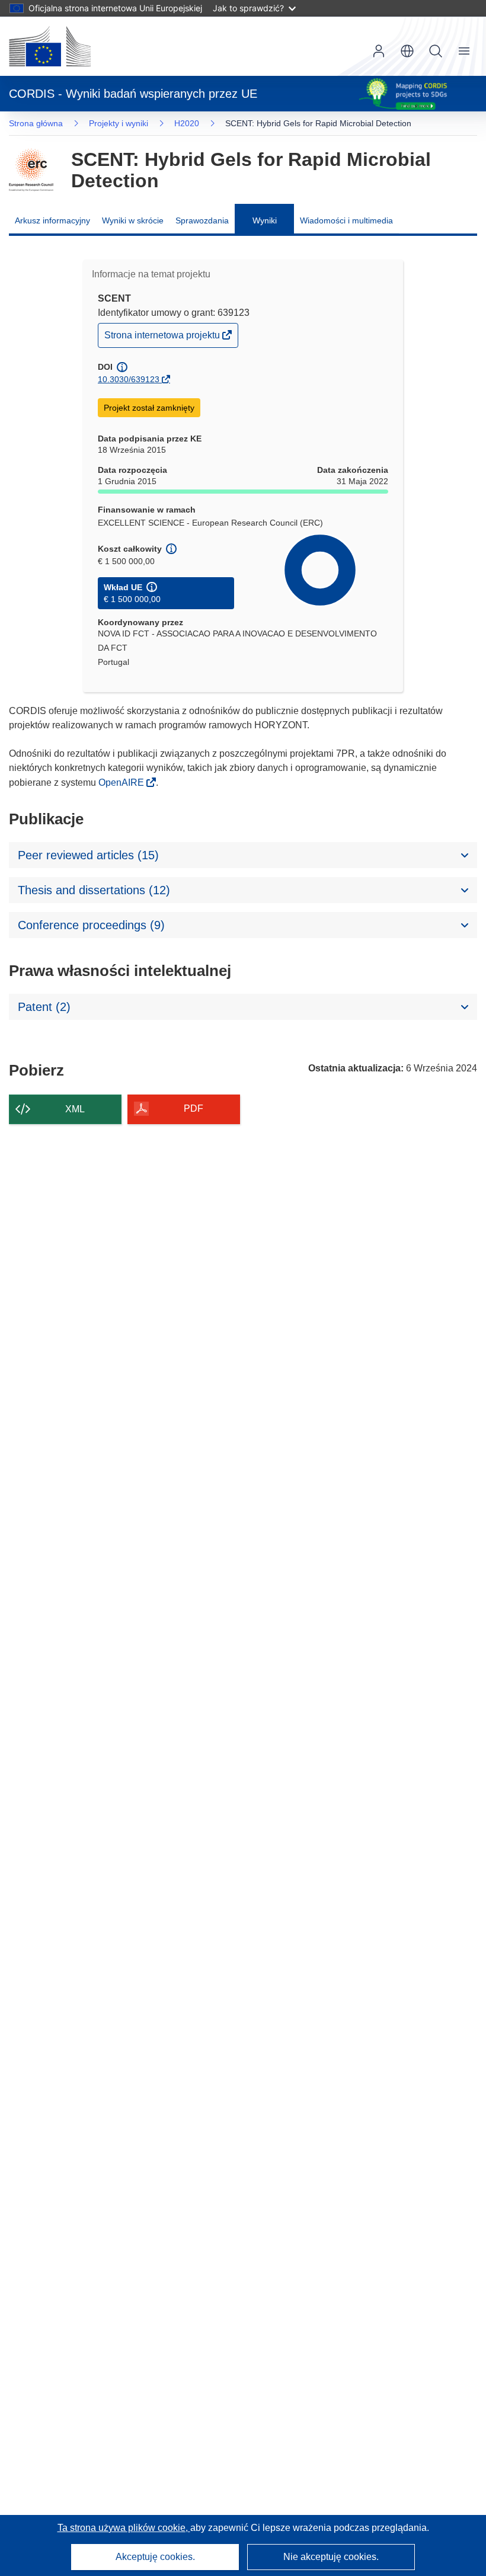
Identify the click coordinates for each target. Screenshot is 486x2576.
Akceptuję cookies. (155, 2557)
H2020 (187, 123)
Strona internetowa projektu (163, 338)
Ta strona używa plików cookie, (124, 2528)
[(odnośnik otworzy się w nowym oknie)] (50, 46)
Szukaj (436, 51)
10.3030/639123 (129, 379)
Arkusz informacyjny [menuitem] (52, 220)
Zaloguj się (379, 51)
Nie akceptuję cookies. (331, 2557)
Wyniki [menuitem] (265, 220)
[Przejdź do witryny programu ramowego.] (31, 170)
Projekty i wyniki (119, 123)
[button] (407, 51)
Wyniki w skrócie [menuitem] (133, 220)
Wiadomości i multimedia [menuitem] (346, 220)
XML (75, 1109)
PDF (194, 1108)
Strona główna (36, 123)
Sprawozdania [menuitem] (202, 220)
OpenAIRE (122, 783)
